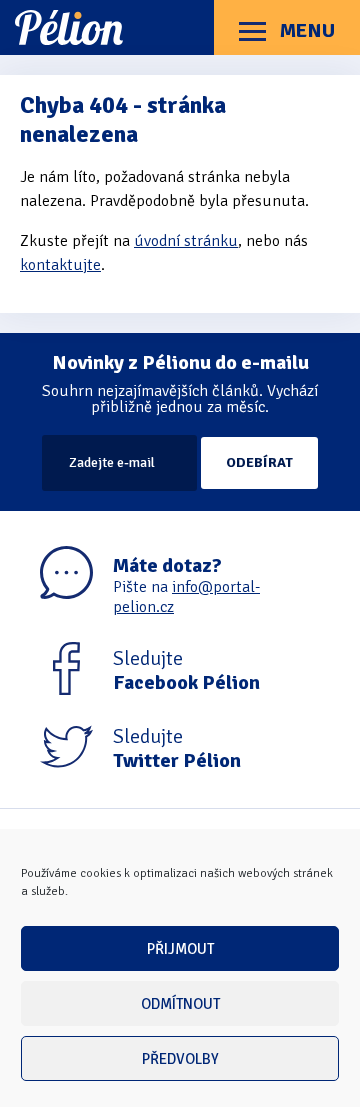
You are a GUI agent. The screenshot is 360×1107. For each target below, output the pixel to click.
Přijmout (180, 949)
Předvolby (180, 1059)
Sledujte (186, 671)
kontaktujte (60, 265)
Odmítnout (180, 1004)
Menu (305, 30)
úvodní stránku (186, 241)
